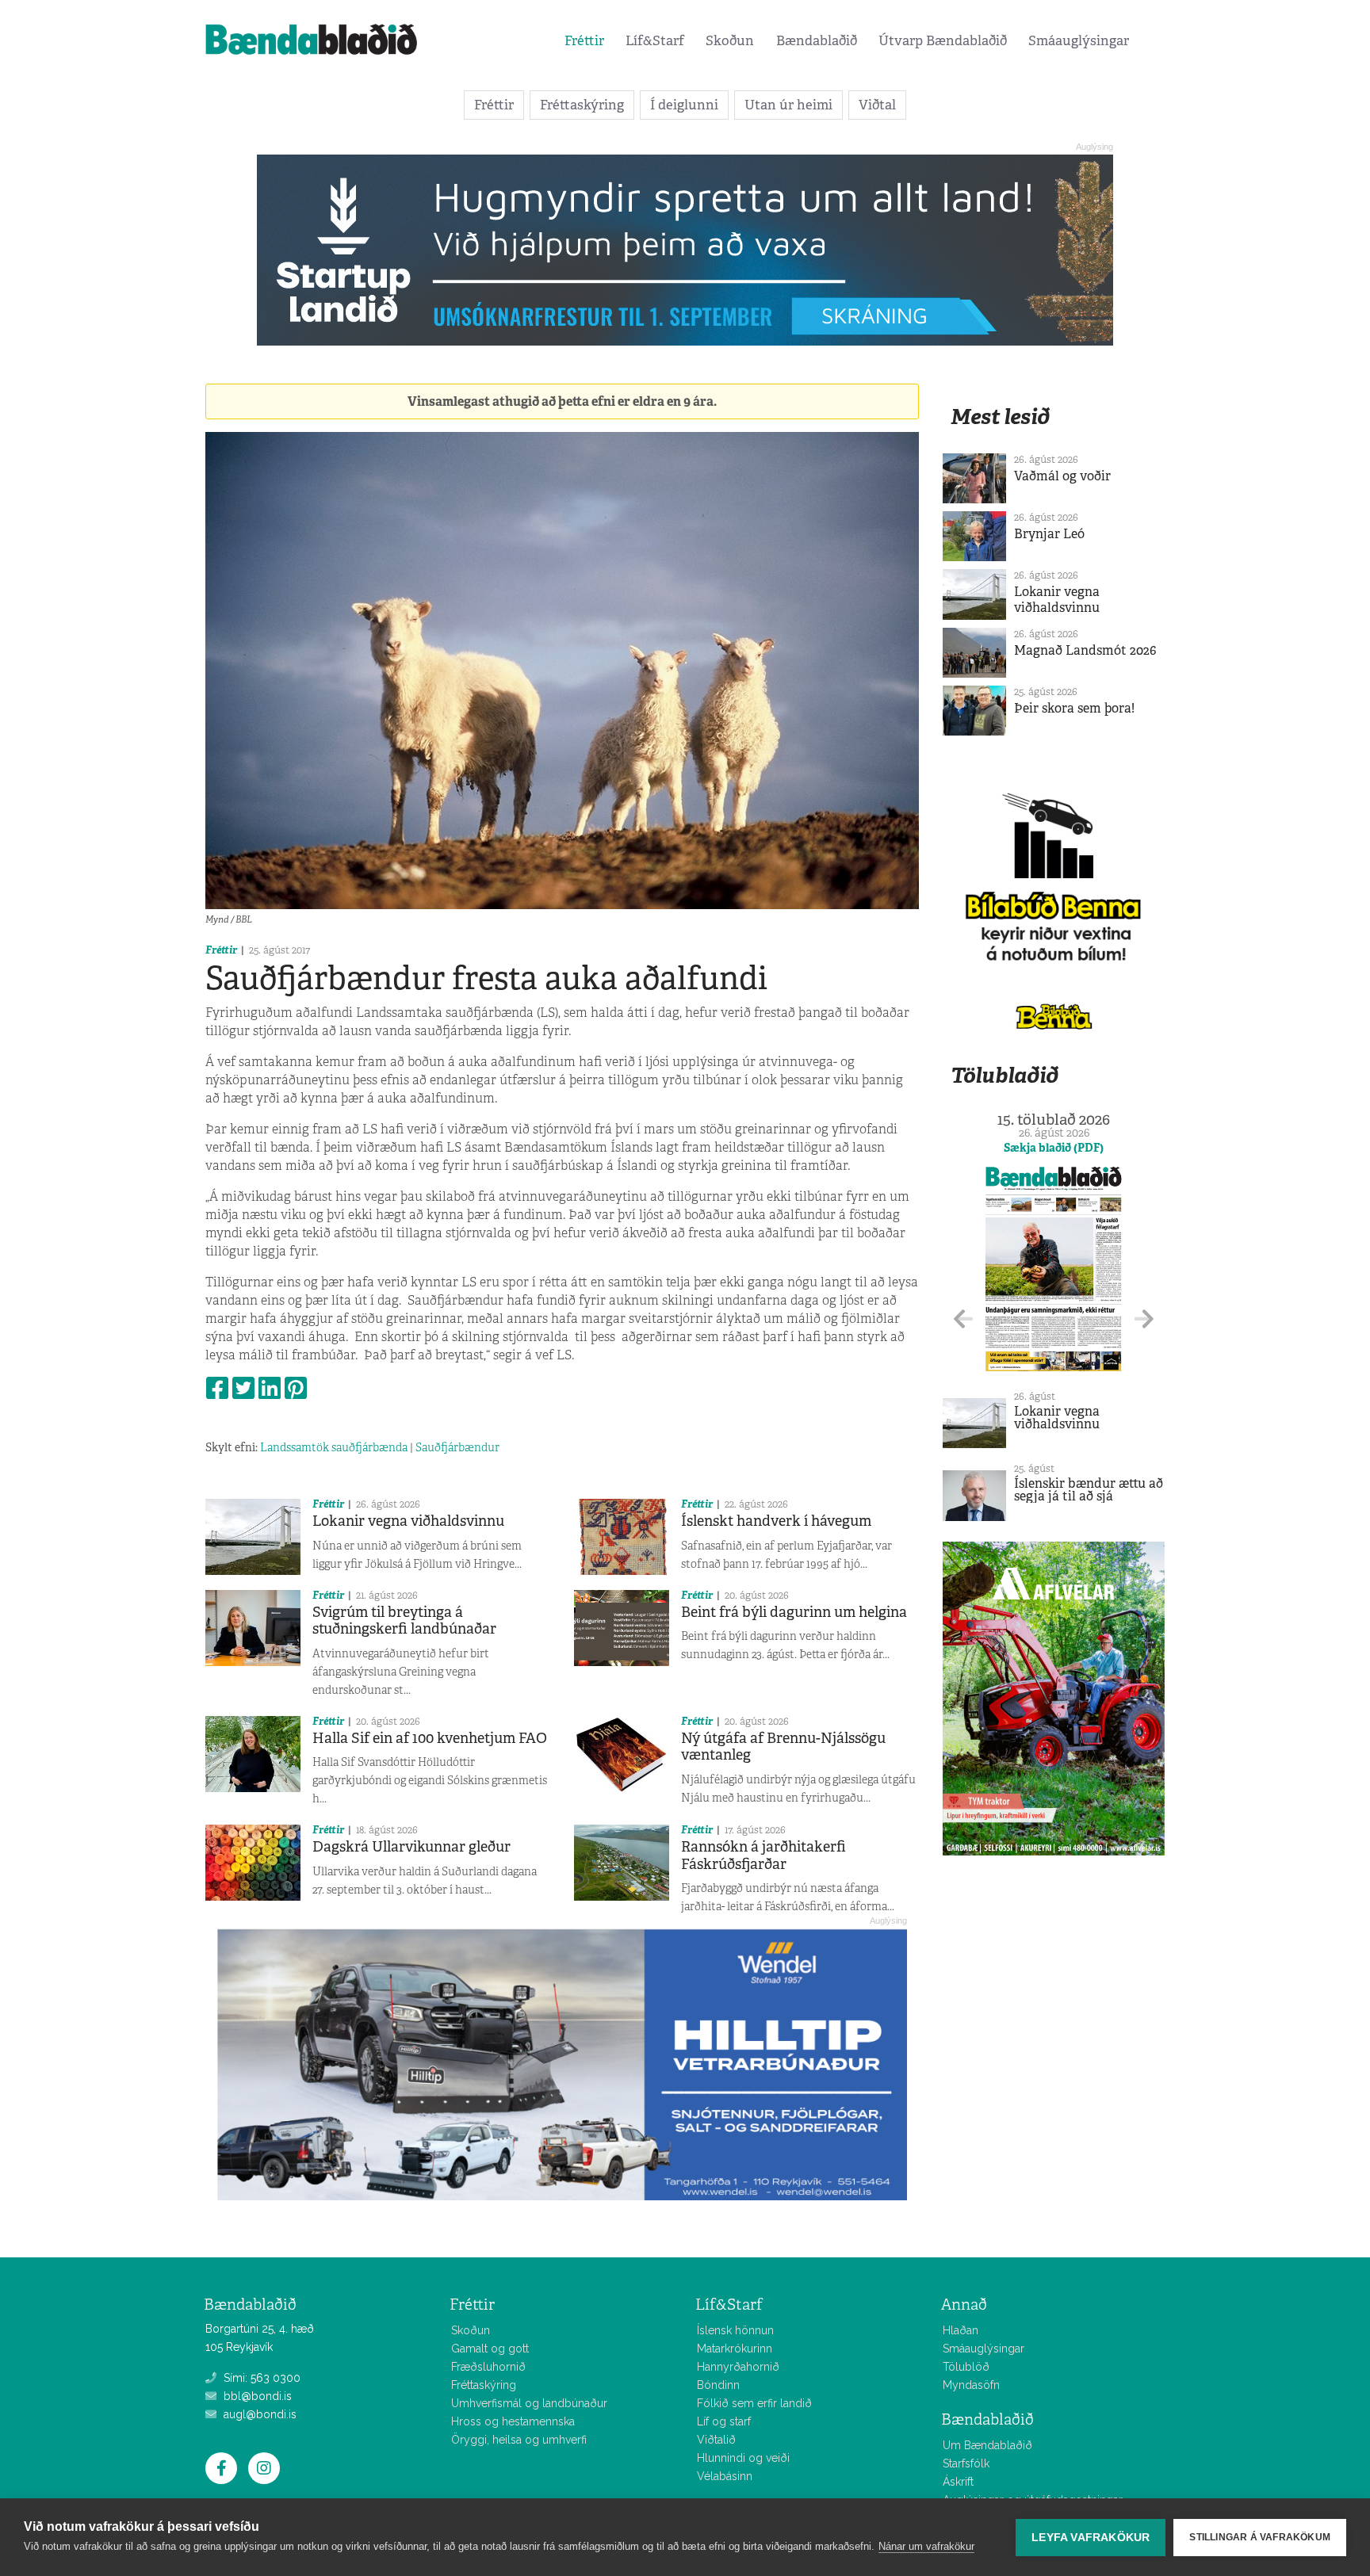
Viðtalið (716, 2440)
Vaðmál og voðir (1062, 476)
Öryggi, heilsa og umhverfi (519, 2440)
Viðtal (877, 105)
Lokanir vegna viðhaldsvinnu (408, 1521)
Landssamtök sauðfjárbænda (334, 1447)
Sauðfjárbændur (457, 1447)
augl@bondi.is (258, 2414)
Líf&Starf (655, 40)
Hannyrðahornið (738, 2367)
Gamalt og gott (490, 2349)
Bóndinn (718, 2385)
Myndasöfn (971, 2385)
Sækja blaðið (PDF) (1054, 1148)
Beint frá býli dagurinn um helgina (794, 1612)
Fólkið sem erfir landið (754, 2403)
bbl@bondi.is (256, 2396)
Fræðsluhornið (488, 2367)
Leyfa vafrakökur (1091, 2538)
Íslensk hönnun (735, 2330)
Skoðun (730, 40)
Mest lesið (1000, 417)
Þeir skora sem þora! (1074, 708)
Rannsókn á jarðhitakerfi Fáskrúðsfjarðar (763, 1856)
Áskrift (958, 2482)
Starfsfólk (966, 2463)
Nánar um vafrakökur (926, 2546)
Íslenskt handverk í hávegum (776, 1521)
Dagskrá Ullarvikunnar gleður (411, 1847)
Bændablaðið (817, 40)
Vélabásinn (725, 2476)
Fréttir (584, 40)
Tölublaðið (1005, 1075)
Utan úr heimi (788, 105)
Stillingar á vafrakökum (1260, 2537)
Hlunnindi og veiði (743, 2458)
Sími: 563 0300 (260, 2378)
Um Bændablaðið (987, 2445)
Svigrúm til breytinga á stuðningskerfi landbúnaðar (404, 1621)
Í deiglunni (684, 105)
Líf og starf (724, 2421)
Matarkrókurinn (735, 2349)
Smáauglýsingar (1079, 40)
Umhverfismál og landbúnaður (529, 2403)
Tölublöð (966, 2367)
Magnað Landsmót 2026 (1085, 650)
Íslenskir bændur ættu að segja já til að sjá (1089, 1490)
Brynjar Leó (1049, 534)
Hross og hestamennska (513, 2421)
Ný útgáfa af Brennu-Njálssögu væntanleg (783, 1747)
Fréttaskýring (582, 105)
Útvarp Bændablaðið (943, 40)
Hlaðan (961, 2330)
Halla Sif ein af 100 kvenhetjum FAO (430, 1738)
